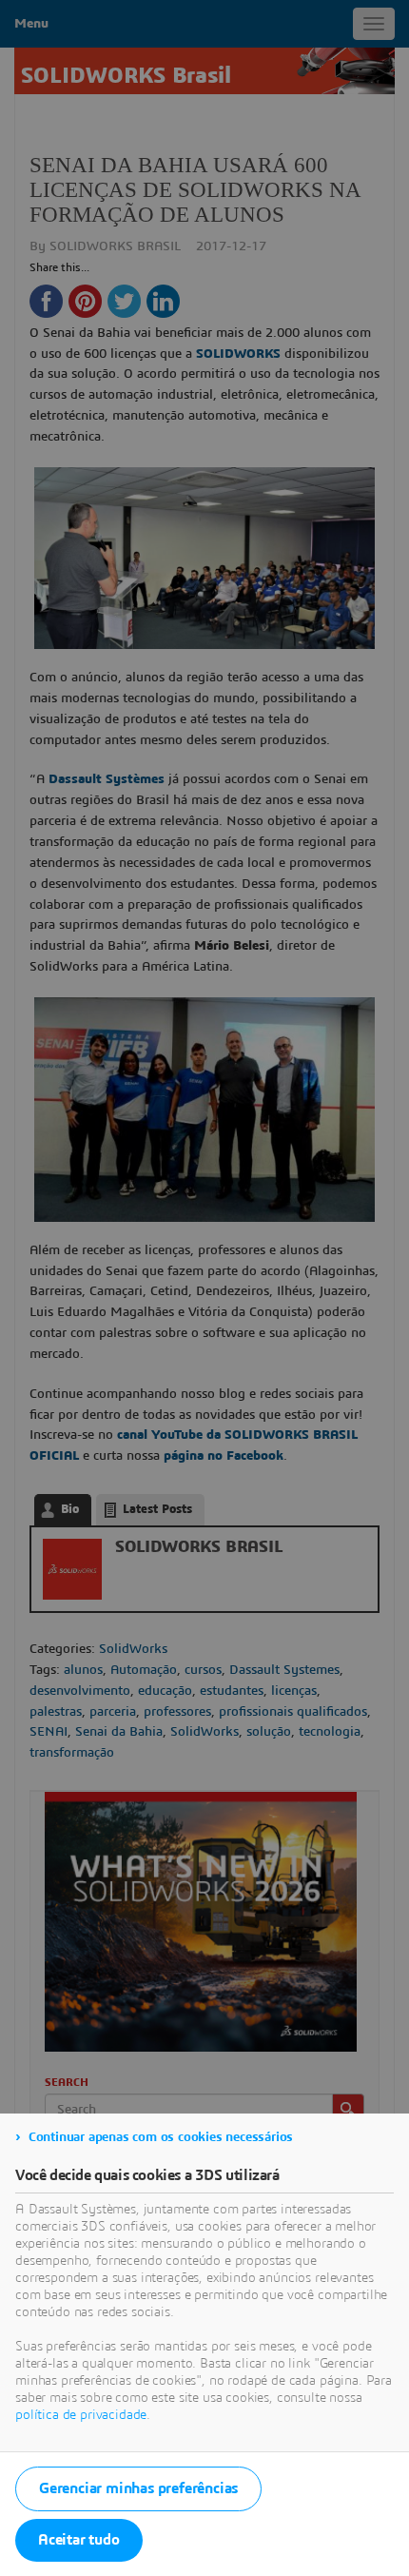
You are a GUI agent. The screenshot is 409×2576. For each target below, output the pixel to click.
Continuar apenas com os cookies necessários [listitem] (161, 2137)
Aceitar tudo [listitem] (79, 2540)
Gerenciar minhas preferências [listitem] (138, 2488)
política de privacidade (81, 2415)
